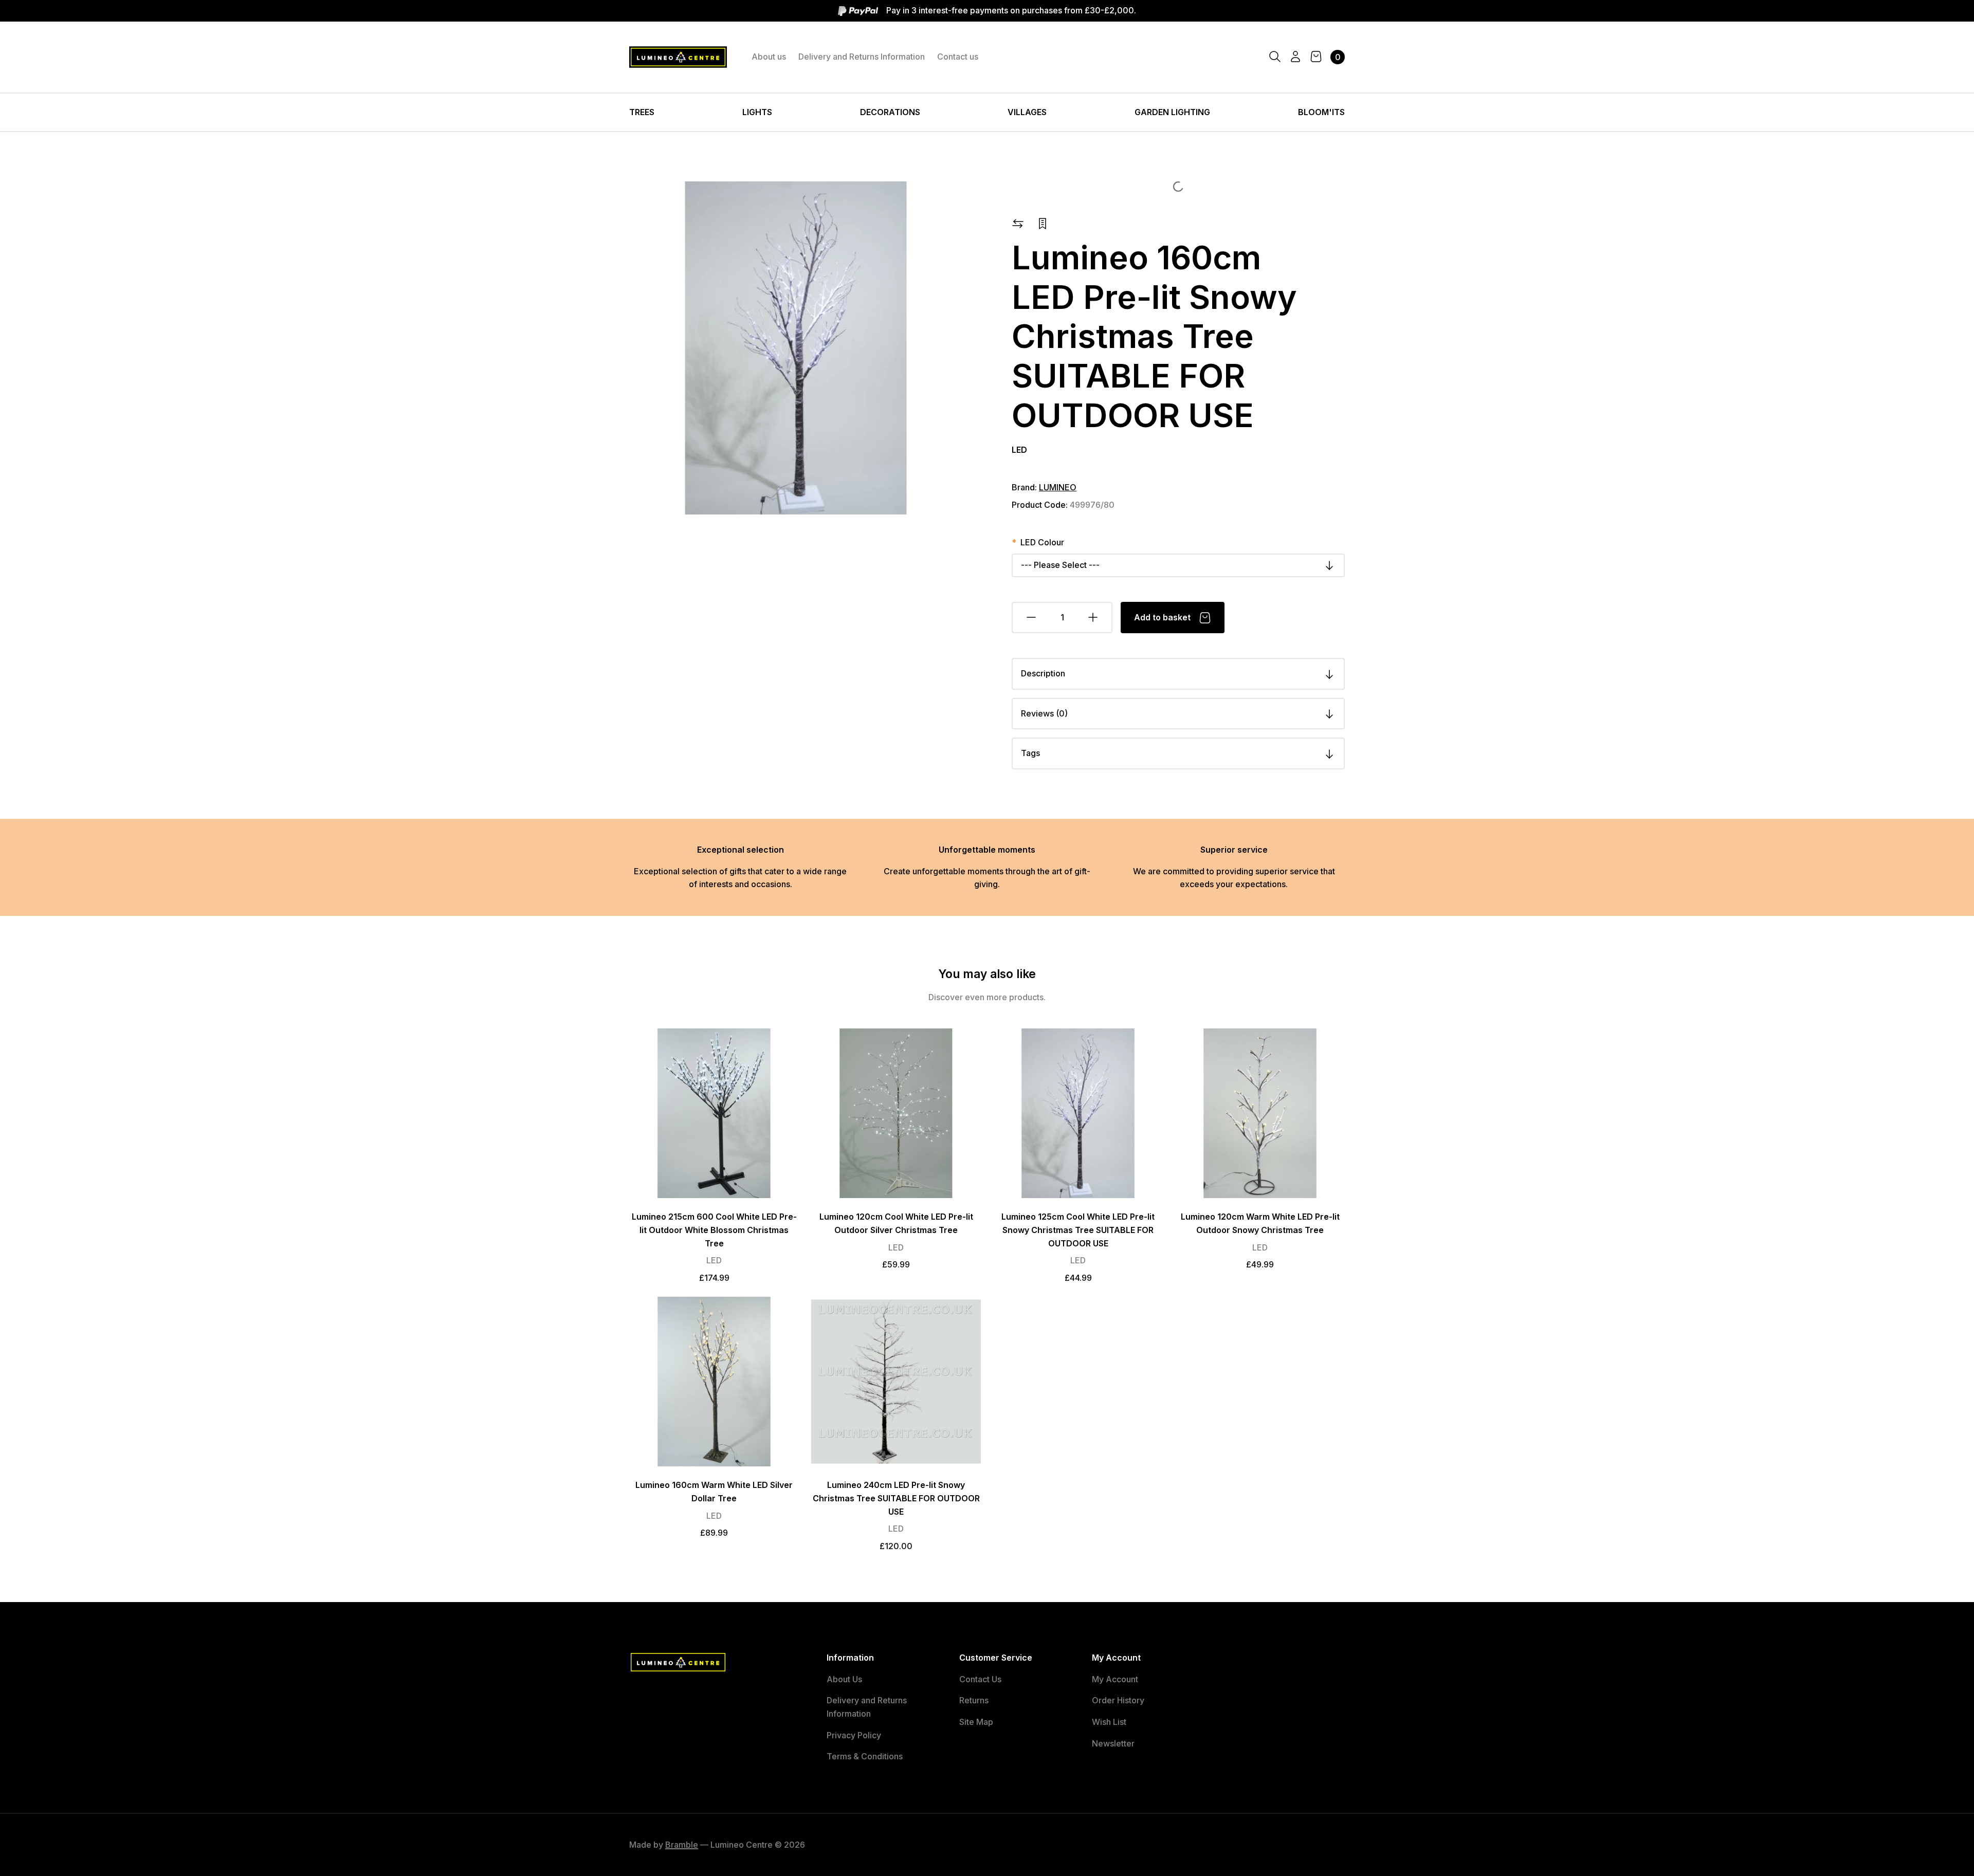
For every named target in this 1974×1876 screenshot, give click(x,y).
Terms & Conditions (865, 1756)
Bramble (682, 1845)
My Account (1115, 1679)
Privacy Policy (854, 1735)
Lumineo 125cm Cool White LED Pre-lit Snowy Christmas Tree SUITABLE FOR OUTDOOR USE (1078, 1230)
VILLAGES (1027, 112)
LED (1019, 450)
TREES (642, 112)
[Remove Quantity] (1031, 618)
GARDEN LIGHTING (1172, 112)
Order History (1118, 1700)
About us (769, 57)
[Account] (1295, 57)
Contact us (958, 57)
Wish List (1109, 1722)
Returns (974, 1700)
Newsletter (1113, 1743)
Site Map (976, 1722)
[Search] (1275, 57)
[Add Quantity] (1093, 618)
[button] (1018, 223)
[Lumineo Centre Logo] (678, 57)
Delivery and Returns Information (862, 57)
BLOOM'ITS (1321, 112)
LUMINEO (1058, 487)
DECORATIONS (890, 112)
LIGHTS (757, 112)
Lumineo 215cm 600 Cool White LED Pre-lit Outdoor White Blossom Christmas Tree (714, 1230)
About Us (844, 1679)
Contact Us (980, 1679)
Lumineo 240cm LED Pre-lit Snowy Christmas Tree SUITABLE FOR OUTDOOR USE (896, 1498)
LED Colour (1042, 542)
